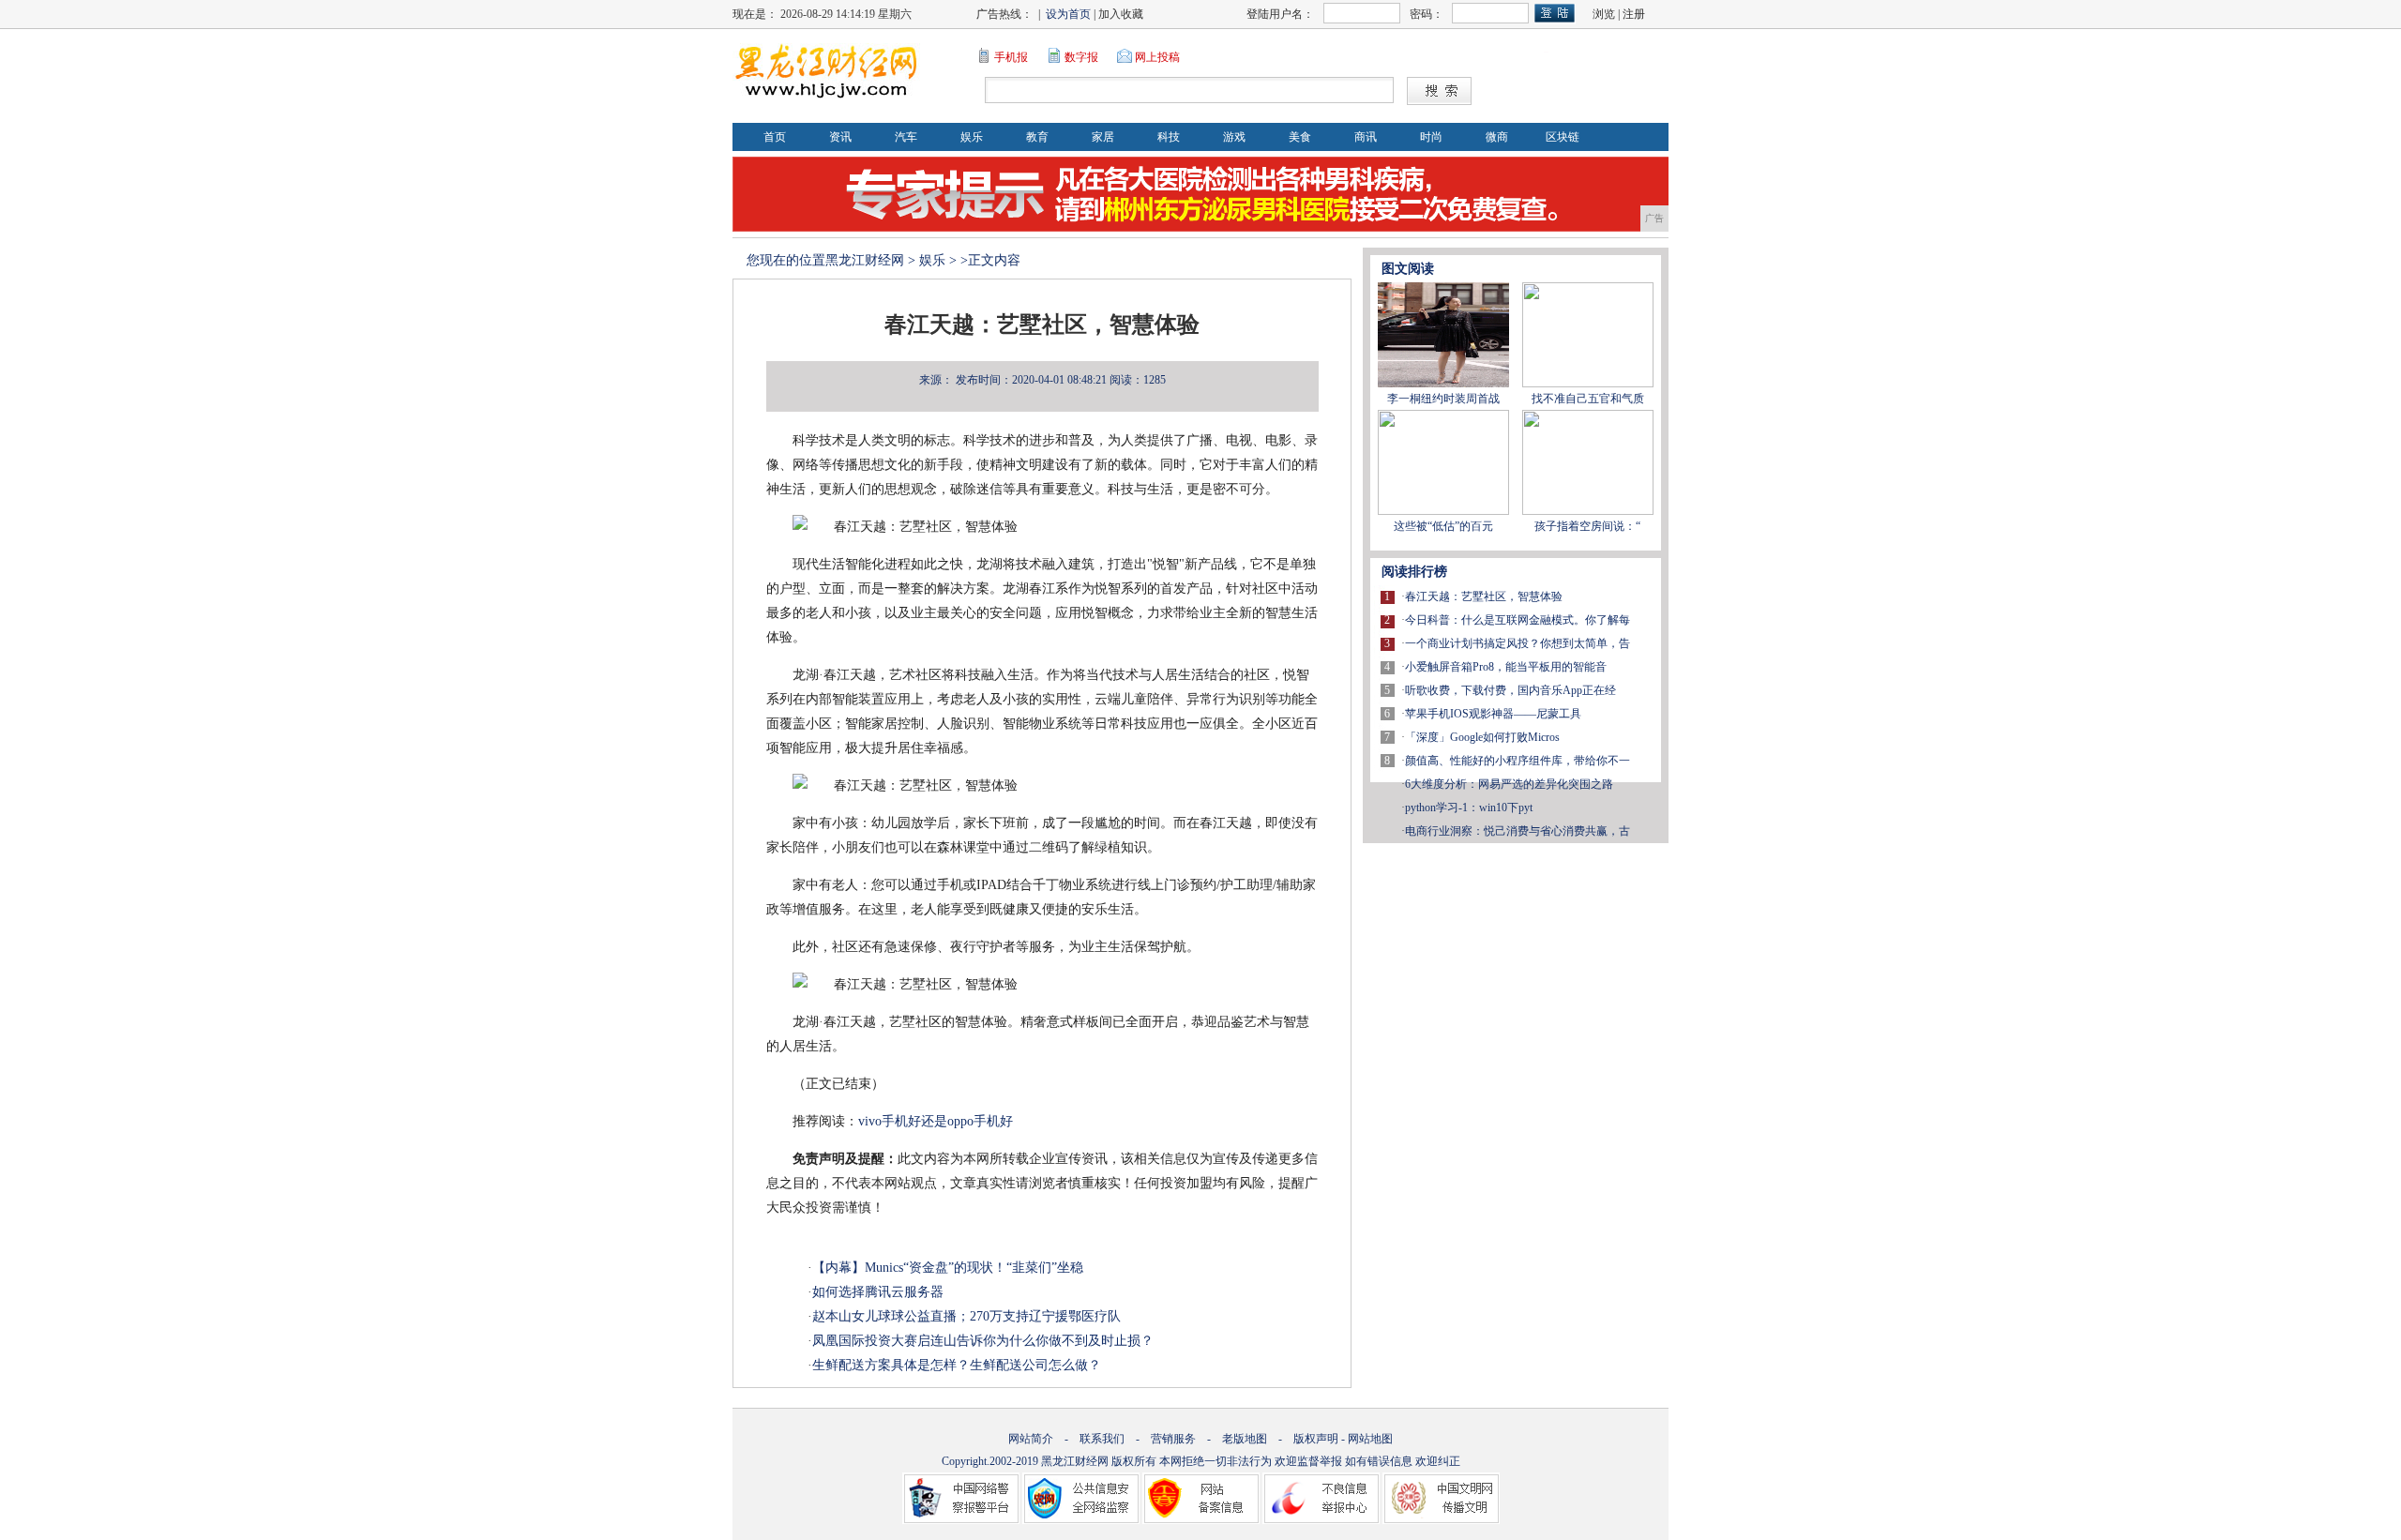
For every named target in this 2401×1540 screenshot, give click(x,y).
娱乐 (972, 137)
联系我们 (1102, 1439)
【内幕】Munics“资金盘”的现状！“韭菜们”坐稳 (948, 1268)
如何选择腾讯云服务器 (878, 1292)
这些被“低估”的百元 (1443, 526)
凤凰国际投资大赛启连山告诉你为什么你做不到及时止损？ (983, 1341)
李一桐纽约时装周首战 (1443, 399)
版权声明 (1316, 1439)
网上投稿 (1157, 57)
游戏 (1234, 137)
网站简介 (1031, 1439)
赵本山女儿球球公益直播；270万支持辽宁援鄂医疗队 (966, 1316)
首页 (775, 137)
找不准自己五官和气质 (1588, 399)
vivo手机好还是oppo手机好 (936, 1121)
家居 (1103, 137)
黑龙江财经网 (865, 260)
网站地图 (1370, 1439)
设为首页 (1068, 14)
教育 (1037, 137)
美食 (1300, 137)
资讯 (840, 137)
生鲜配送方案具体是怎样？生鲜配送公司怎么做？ (957, 1365)
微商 (1497, 137)
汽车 (906, 137)
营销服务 (1173, 1439)
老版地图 (1245, 1439)
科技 (1169, 137)
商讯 (1366, 137)
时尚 (1431, 137)
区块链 (1563, 137)
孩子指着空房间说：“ (1587, 526)
